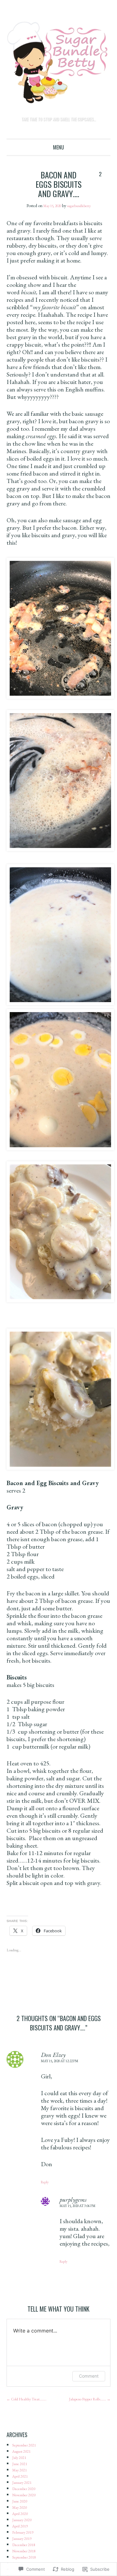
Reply (46, 2184)
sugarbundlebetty (82, 206)
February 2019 (25, 2542)
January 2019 (24, 2548)
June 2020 (21, 2510)
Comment (89, 2378)
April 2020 (22, 2523)
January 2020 (24, 2529)
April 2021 (22, 2486)
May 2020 (21, 2517)
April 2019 (22, 2535)
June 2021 (21, 2473)
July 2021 (20, 2467)
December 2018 (27, 2554)
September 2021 (27, 2455)
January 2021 (24, 2492)
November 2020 (27, 2504)
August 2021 (24, 2461)
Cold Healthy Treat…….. (31, 2401)
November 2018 (27, 2560)
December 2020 (27, 2498)
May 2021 (21, 2480)
